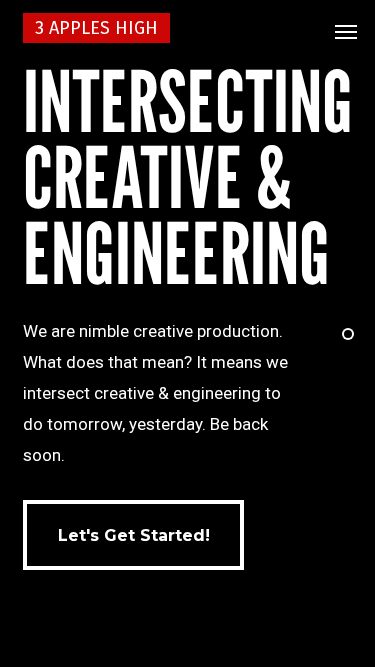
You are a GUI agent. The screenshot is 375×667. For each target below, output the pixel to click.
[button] (346, 32)
